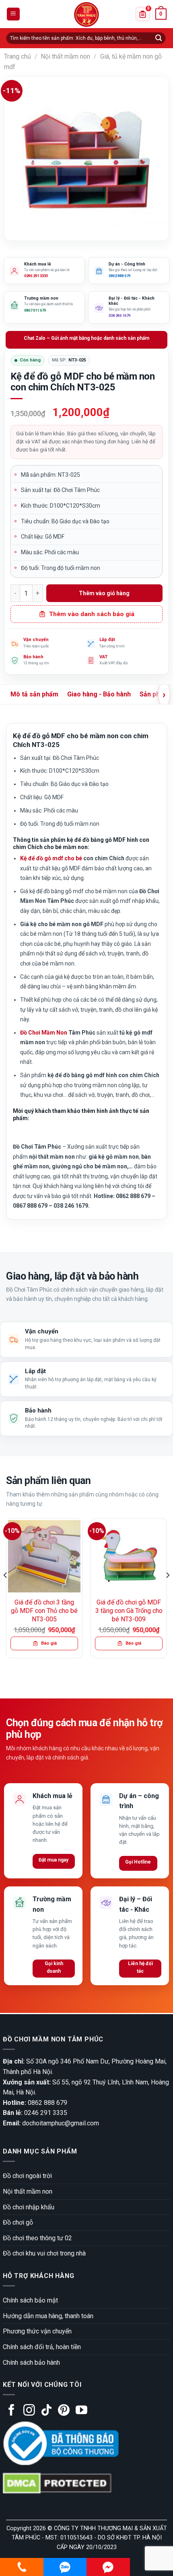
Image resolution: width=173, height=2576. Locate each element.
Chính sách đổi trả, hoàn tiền (42, 2347)
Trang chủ (18, 56)
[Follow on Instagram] (29, 2411)
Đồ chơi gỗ (18, 2222)
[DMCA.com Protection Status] (57, 2483)
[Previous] (6, 1591)
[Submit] (159, 38)
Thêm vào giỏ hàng (104, 593)
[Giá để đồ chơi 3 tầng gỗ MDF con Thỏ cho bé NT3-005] (44, 1556)
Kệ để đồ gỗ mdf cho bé (51, 858)
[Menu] (13, 14)
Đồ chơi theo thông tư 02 (37, 2238)
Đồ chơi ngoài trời (27, 2176)
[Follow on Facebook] (11, 2411)
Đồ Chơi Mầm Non (44, 1033)
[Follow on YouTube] (81, 2411)
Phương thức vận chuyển (37, 2331)
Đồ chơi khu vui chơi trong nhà (44, 2253)
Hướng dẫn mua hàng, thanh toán (48, 2316)
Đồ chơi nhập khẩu (29, 2207)
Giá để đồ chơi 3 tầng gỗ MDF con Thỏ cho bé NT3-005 (44, 1611)
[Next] (167, 1591)
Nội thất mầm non (65, 56)
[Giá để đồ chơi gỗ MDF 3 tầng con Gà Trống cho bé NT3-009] (129, 1556)
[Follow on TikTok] (46, 2411)
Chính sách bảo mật (30, 2300)
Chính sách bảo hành (31, 2363)
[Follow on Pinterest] (64, 2411)
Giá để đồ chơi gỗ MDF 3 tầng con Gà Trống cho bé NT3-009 (129, 1611)
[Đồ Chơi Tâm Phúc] (86, 14)
